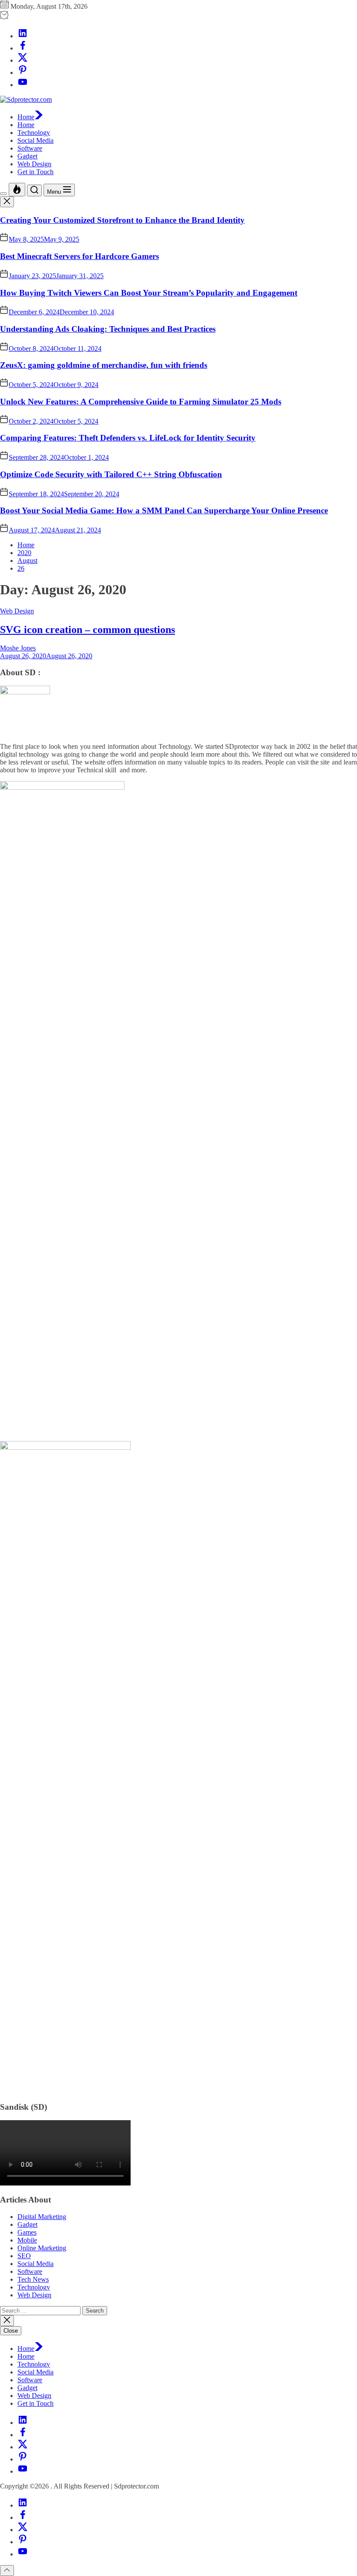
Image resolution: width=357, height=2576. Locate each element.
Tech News (33, 2279)
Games (27, 2232)
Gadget (27, 156)
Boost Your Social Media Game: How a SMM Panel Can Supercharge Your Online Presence (164, 510)
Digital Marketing (42, 2217)
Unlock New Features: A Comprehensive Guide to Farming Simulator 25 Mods (141, 402)
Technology (34, 133)
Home (26, 117)
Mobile (27, 2240)
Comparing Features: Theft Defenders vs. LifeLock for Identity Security (128, 438)
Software (30, 148)
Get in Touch (35, 172)
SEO (24, 2256)
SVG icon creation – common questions (88, 630)
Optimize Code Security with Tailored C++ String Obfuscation (111, 474)
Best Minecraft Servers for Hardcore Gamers (79, 256)
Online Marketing (42, 2248)
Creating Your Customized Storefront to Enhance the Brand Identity (122, 220)
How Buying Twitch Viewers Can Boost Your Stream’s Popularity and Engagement (149, 293)
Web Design (34, 164)
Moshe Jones (18, 648)
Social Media (35, 140)
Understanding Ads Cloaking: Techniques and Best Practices (108, 329)
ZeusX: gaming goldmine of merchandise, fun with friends (104, 365)
